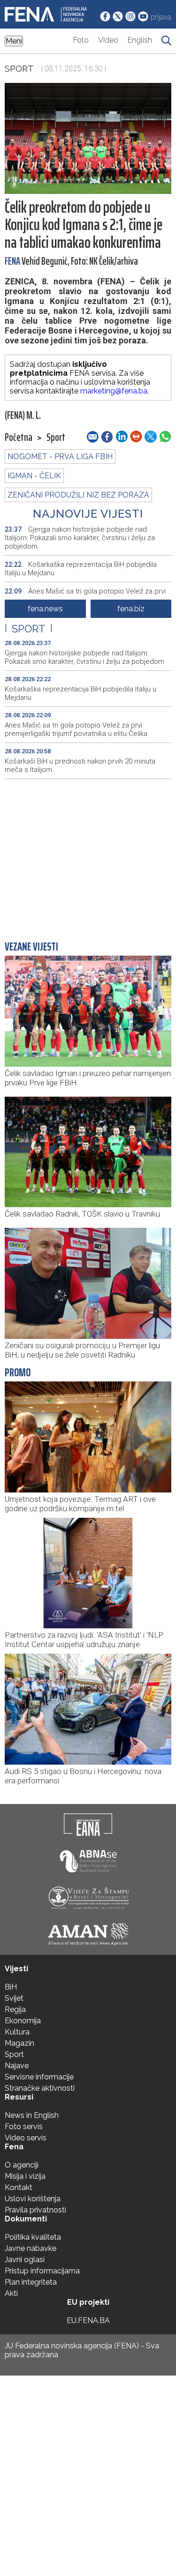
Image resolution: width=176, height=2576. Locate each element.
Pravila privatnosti (35, 2210)
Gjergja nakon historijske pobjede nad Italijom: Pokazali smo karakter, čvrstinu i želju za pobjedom (80, 538)
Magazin (19, 2043)
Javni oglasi (25, 2260)
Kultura (17, 2032)
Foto (81, 40)
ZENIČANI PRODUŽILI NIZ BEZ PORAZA (78, 495)
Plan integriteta (31, 2282)
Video (108, 40)
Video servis (26, 2138)
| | (29, 629)
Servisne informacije (39, 2077)
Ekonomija (23, 2021)
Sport (19, 68)
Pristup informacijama (42, 2271)
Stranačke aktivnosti (40, 2088)
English (140, 40)
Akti (11, 2293)
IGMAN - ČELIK (34, 476)
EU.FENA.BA (88, 2320)
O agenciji (22, 2165)
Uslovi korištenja (33, 2199)
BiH (11, 1987)
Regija (15, 2009)
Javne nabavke (31, 2248)
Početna (19, 438)
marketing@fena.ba (114, 391)
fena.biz (131, 609)
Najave (17, 2066)
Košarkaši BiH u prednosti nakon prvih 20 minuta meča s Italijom (80, 765)
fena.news (45, 609)
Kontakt (19, 2187)
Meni (14, 41)
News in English (32, 2115)
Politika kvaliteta (33, 2237)
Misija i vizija (25, 2176)
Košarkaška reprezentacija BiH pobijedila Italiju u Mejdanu (81, 569)
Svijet (14, 1998)
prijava (161, 17)
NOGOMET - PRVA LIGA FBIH (60, 457)
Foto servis (24, 2127)
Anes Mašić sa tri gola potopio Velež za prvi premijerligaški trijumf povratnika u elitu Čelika (76, 729)
